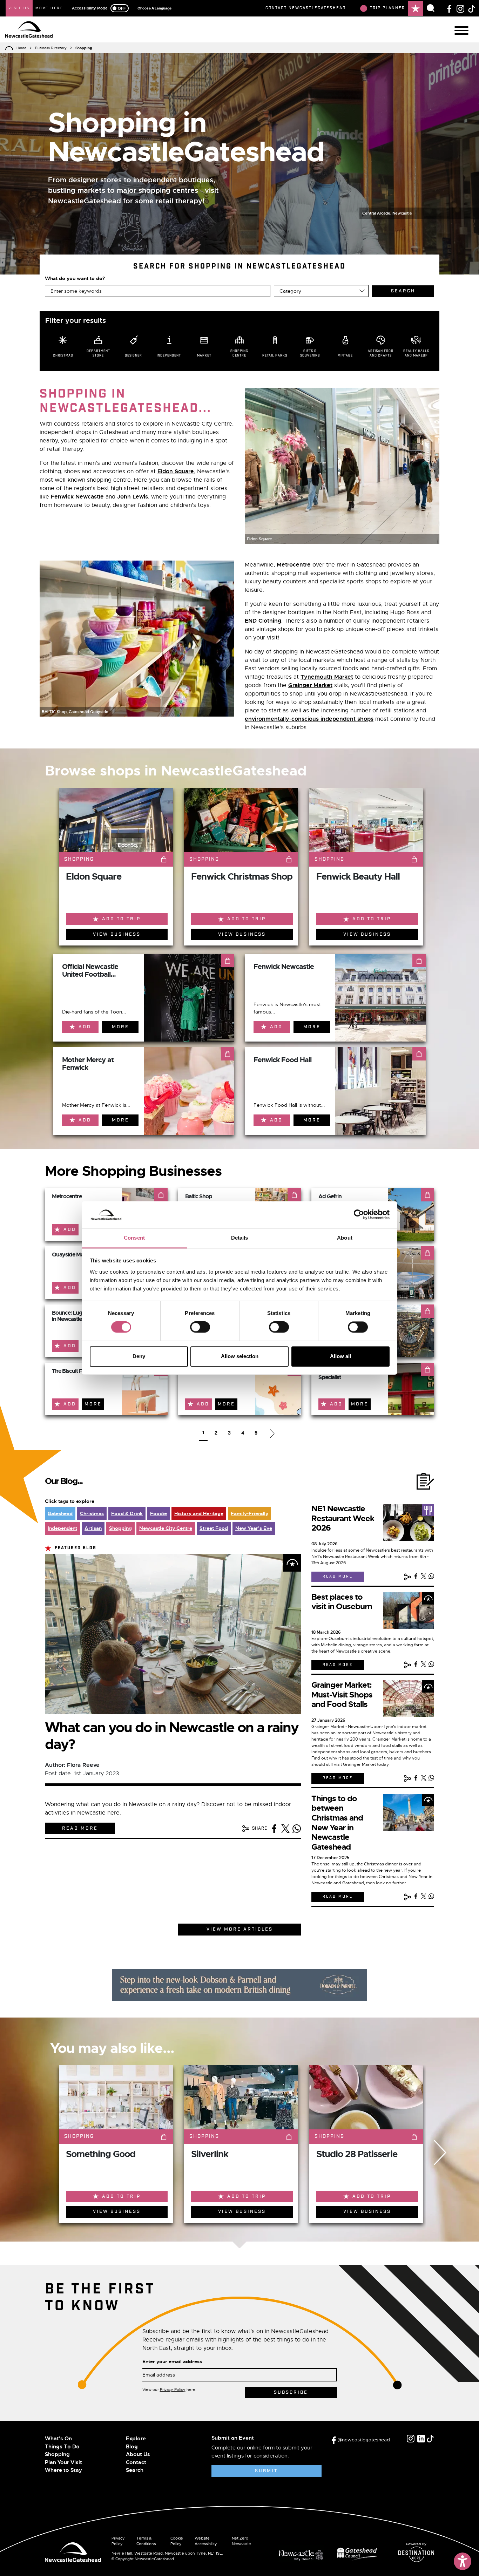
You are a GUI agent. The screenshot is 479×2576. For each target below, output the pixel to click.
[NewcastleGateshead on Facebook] (449, 8)
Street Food (214, 1528)
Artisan (93, 1528)
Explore (136, 2439)
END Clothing (263, 621)
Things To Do (62, 2447)
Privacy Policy (173, 2389)
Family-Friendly (249, 1513)
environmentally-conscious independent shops (309, 719)
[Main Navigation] (461, 30)
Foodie (158, 1513)
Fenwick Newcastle (77, 497)
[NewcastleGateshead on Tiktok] (430, 2439)
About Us (138, 2454)
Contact (136, 2462)
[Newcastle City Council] (304, 2553)
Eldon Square (176, 471)
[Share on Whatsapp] (297, 1829)
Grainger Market (310, 685)
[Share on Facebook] (274, 1829)
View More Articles (240, 1929)
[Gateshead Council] (358, 2553)
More (120, 1027)
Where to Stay (63, 2470)
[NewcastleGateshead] (73, 2551)
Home (21, 48)
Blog (132, 2447)
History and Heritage (199, 1513)
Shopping (120, 1528)
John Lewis (133, 497)
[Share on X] (285, 1829)
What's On (58, 2439)
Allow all (340, 1356)
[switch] (200, 1327)
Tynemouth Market (327, 677)
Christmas (92, 1513)
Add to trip (121, 919)
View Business (117, 934)
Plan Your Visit (63, 2462)
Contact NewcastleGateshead (306, 8)
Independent (62, 1528)
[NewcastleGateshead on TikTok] (472, 8)
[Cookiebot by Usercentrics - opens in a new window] (359, 1215)
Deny (139, 1356)
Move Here (49, 8)
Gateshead (60, 1513)
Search (135, 2470)
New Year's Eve (254, 1528)
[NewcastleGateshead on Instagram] (460, 8)
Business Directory (51, 48)
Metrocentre (294, 565)
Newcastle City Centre (166, 1528)
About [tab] (345, 1238)
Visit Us (19, 8)
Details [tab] (240, 1238)
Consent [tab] (134, 1238)
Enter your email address (172, 2361)
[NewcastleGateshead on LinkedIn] (421, 2439)
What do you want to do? (75, 278)
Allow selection (240, 1356)
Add (85, 1027)
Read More (80, 1828)
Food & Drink (127, 1513)
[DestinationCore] (416, 2554)
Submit (266, 2471)
